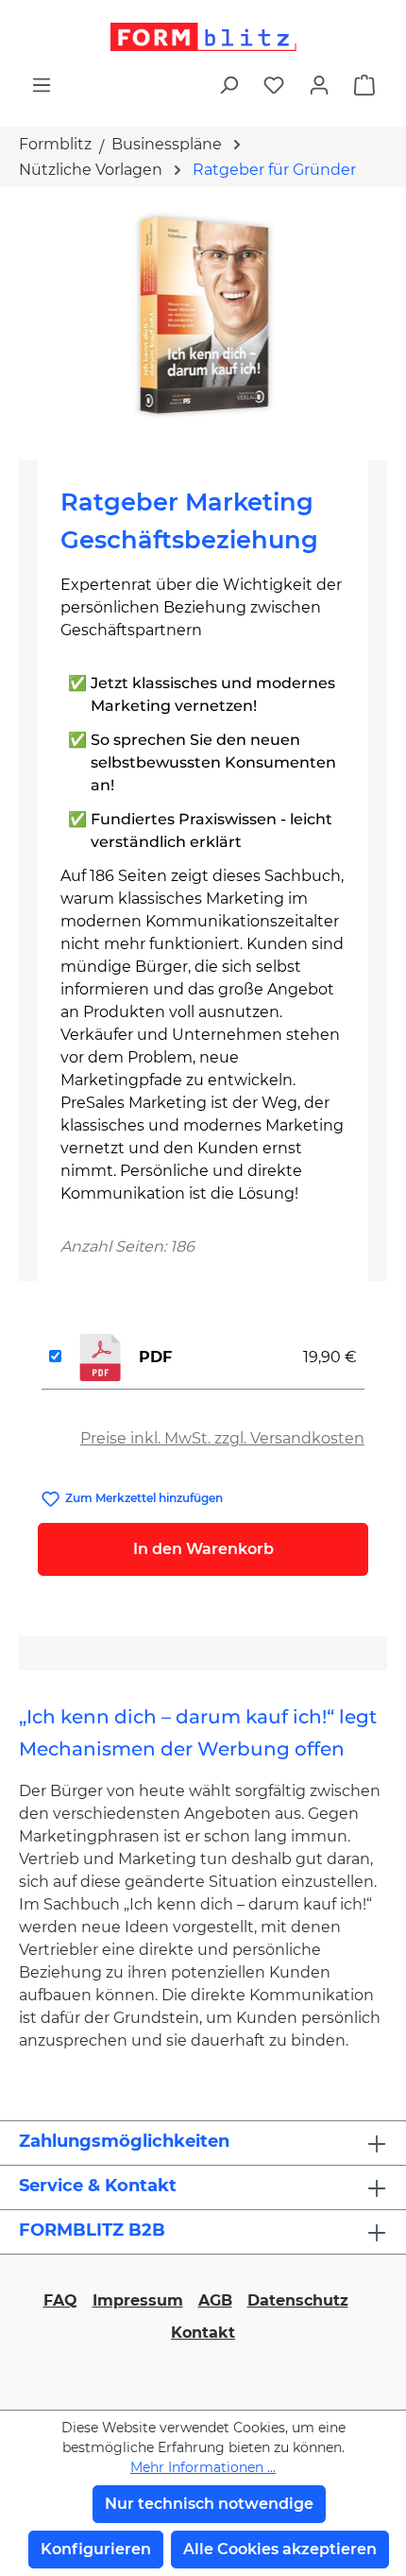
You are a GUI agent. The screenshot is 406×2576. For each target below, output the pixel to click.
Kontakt (203, 2333)
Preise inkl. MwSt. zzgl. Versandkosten (222, 1438)
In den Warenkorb (203, 1549)
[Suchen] (228, 85)
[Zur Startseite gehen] (203, 37)
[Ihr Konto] (319, 85)
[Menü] (42, 85)
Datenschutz (298, 2300)
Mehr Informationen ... (203, 2467)
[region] (203, 316)
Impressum (138, 2300)
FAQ (60, 2300)
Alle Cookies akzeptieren (280, 2549)
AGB (215, 2300)
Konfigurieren (96, 2549)
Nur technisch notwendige (209, 2504)
